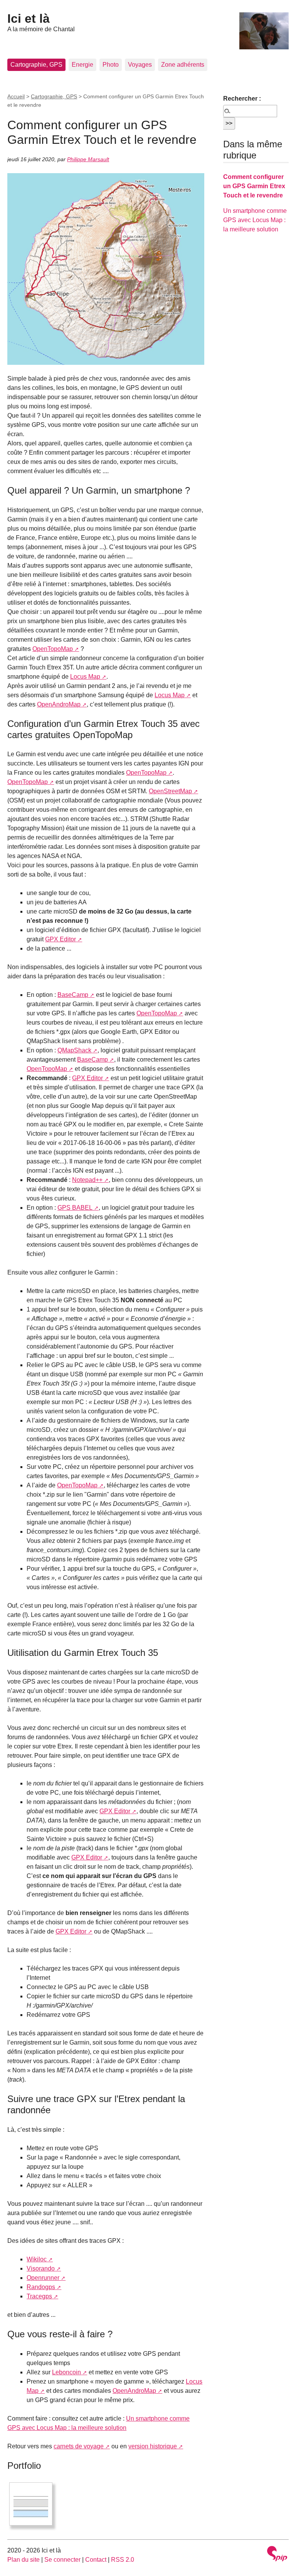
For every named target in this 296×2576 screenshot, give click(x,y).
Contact (96, 2560)
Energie (82, 65)
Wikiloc (37, 2259)
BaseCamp (73, 995)
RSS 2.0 (123, 2560)
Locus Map (85, 677)
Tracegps (39, 2296)
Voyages (140, 65)
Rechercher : (242, 99)
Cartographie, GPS (36, 65)
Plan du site (24, 2560)
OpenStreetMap (170, 791)
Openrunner (43, 2278)
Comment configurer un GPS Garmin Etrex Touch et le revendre (254, 186)
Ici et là (29, 19)
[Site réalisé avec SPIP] (277, 2555)
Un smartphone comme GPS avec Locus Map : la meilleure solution (255, 220)
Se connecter (62, 2560)
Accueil (16, 96)
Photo (111, 65)
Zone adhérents (183, 65)
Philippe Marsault (88, 159)
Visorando (41, 2268)
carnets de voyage (79, 2446)
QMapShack (74, 1050)
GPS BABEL (75, 1208)
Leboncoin (66, 2372)
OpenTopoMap (53, 649)
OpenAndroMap (59, 704)
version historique (153, 2446)
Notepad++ (87, 1180)
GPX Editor (61, 939)
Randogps (41, 2287)
